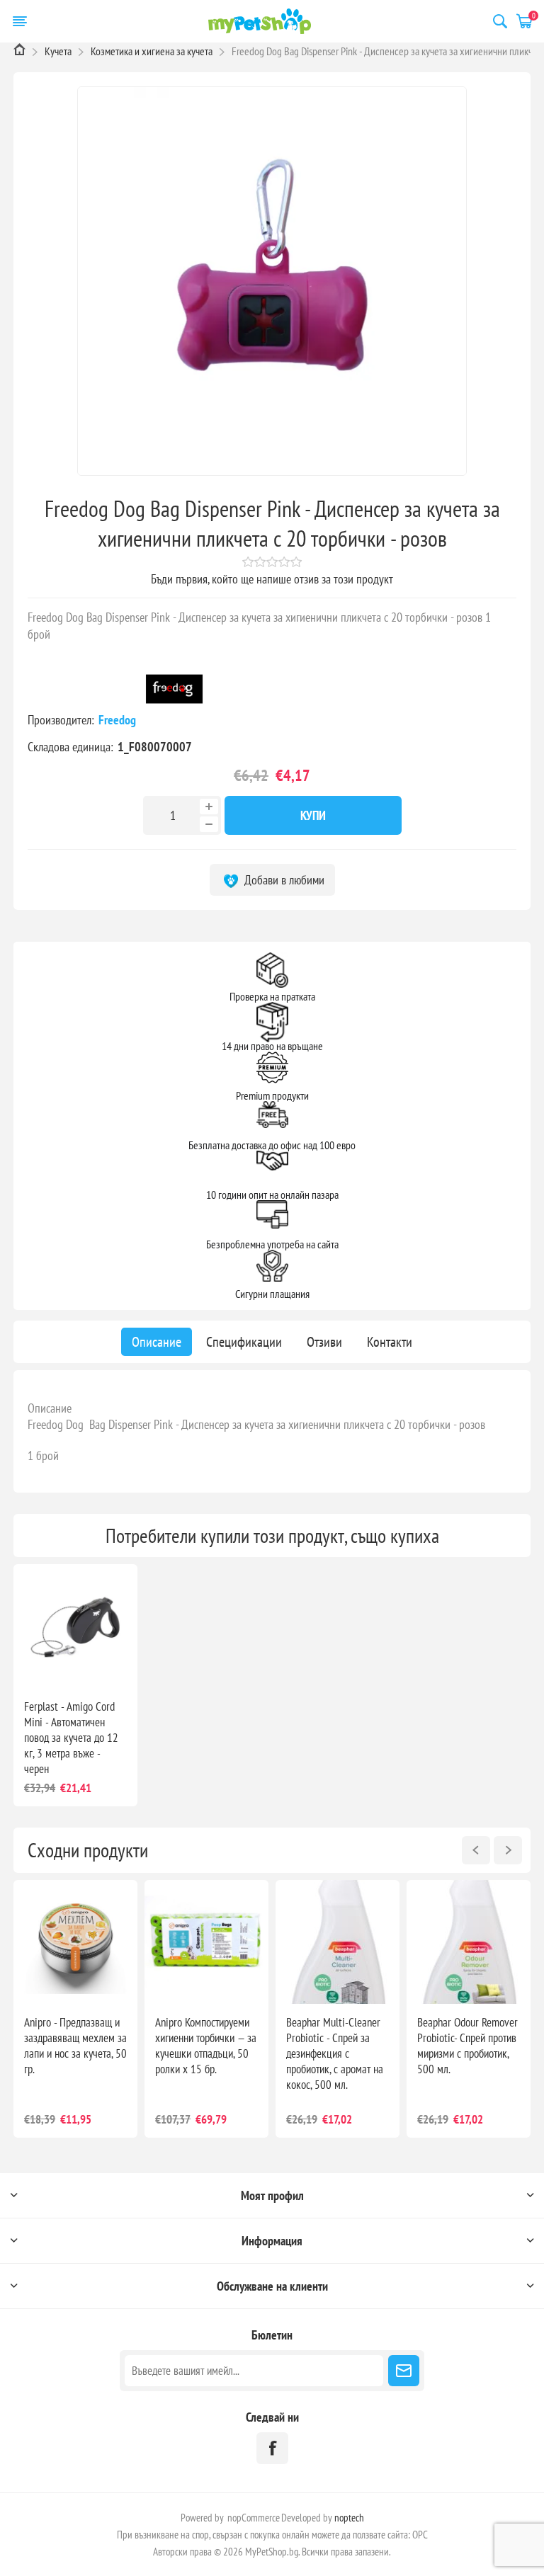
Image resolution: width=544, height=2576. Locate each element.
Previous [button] (476, 1850)
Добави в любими (283, 880)
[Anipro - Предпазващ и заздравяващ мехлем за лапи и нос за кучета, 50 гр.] (75, 1942)
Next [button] (508, 1850)
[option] (75, 2009)
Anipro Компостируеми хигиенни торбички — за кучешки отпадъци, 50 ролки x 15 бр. (206, 2046)
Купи (313, 815)
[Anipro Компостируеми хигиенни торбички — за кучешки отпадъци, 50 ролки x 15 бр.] (206, 1942)
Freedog (119, 720)
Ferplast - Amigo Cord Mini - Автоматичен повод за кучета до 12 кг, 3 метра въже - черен (71, 1738)
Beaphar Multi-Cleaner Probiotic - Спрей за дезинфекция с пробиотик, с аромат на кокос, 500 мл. (335, 2053)
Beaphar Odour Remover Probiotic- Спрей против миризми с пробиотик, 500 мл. (467, 2046)
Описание (50, 1408)
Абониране (404, 2371)
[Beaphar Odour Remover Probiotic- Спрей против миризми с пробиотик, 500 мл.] (469, 1942)
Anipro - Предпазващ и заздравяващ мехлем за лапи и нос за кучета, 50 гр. (75, 2046)
